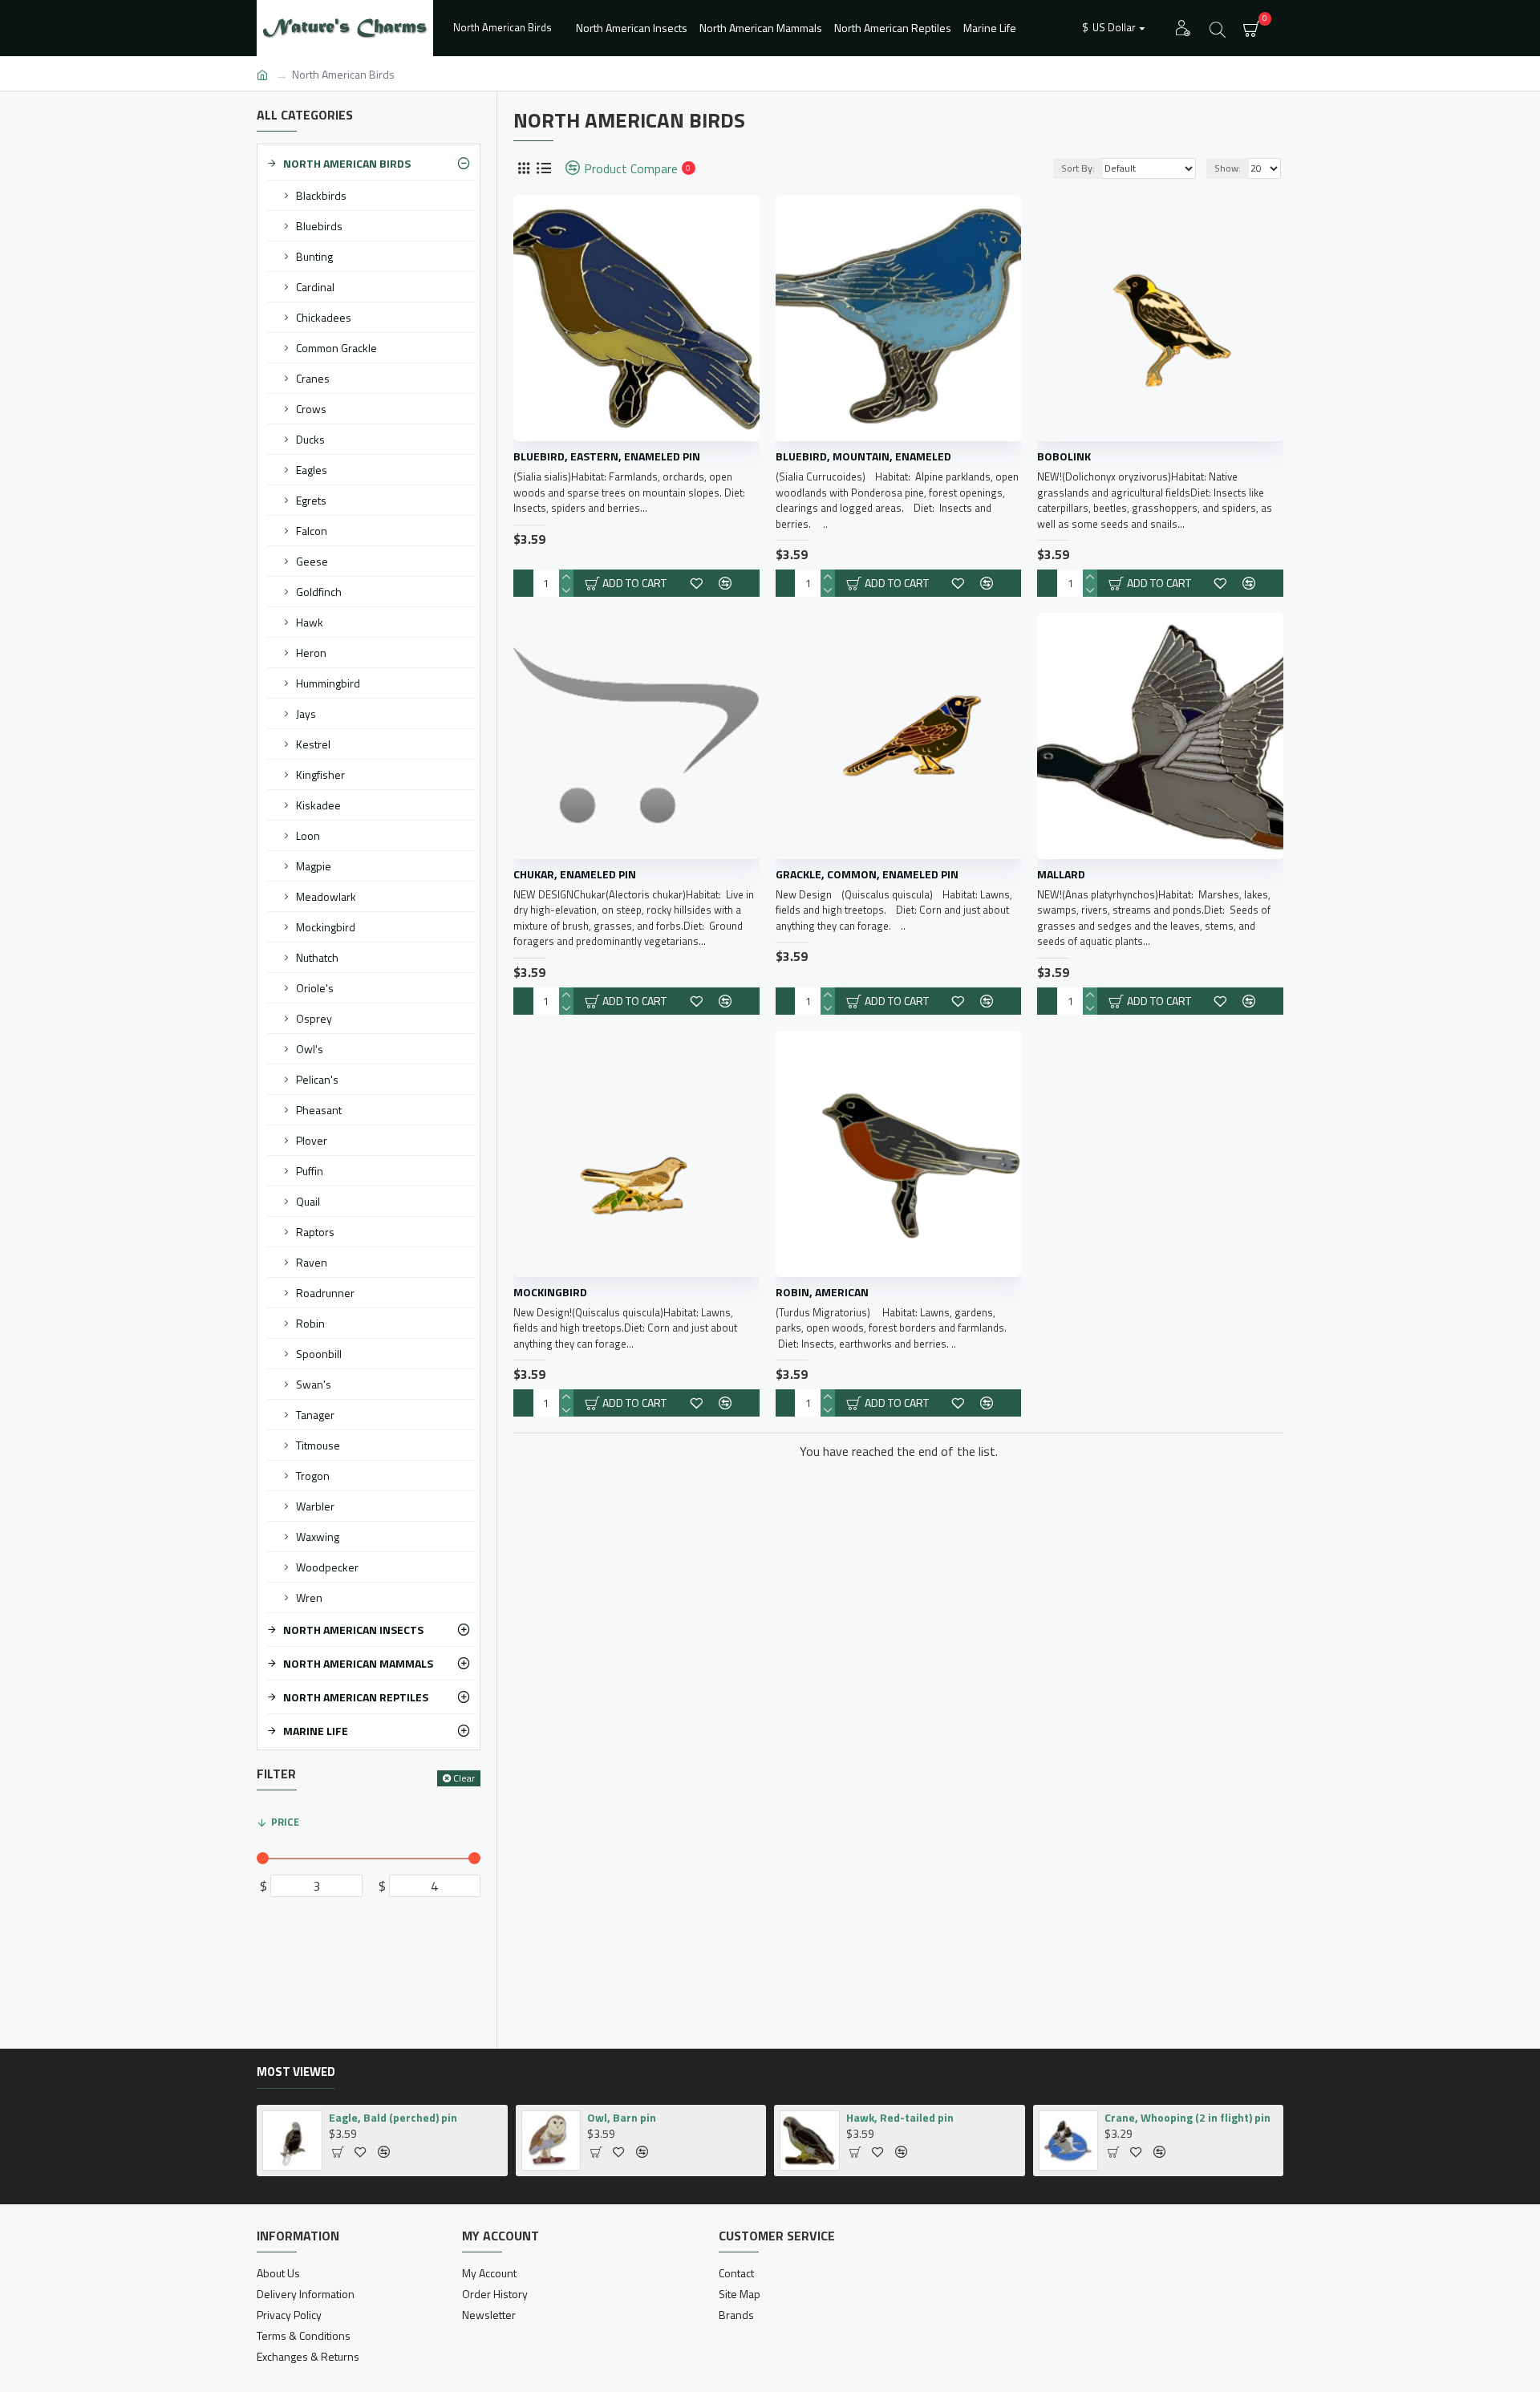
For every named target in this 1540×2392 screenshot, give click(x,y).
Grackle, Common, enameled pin (867, 874)
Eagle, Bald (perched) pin (393, 2118)
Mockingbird (550, 1292)
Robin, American (822, 1292)
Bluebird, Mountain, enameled (863, 456)
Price (285, 1822)
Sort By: (1078, 168)
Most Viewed (296, 2073)
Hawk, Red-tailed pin (900, 2118)
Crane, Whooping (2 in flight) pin (1187, 2118)
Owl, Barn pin (622, 2118)
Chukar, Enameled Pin (575, 874)
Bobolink (1064, 456)
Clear (464, 1778)
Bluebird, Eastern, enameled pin (607, 456)
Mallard (1061, 874)
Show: (1228, 168)
